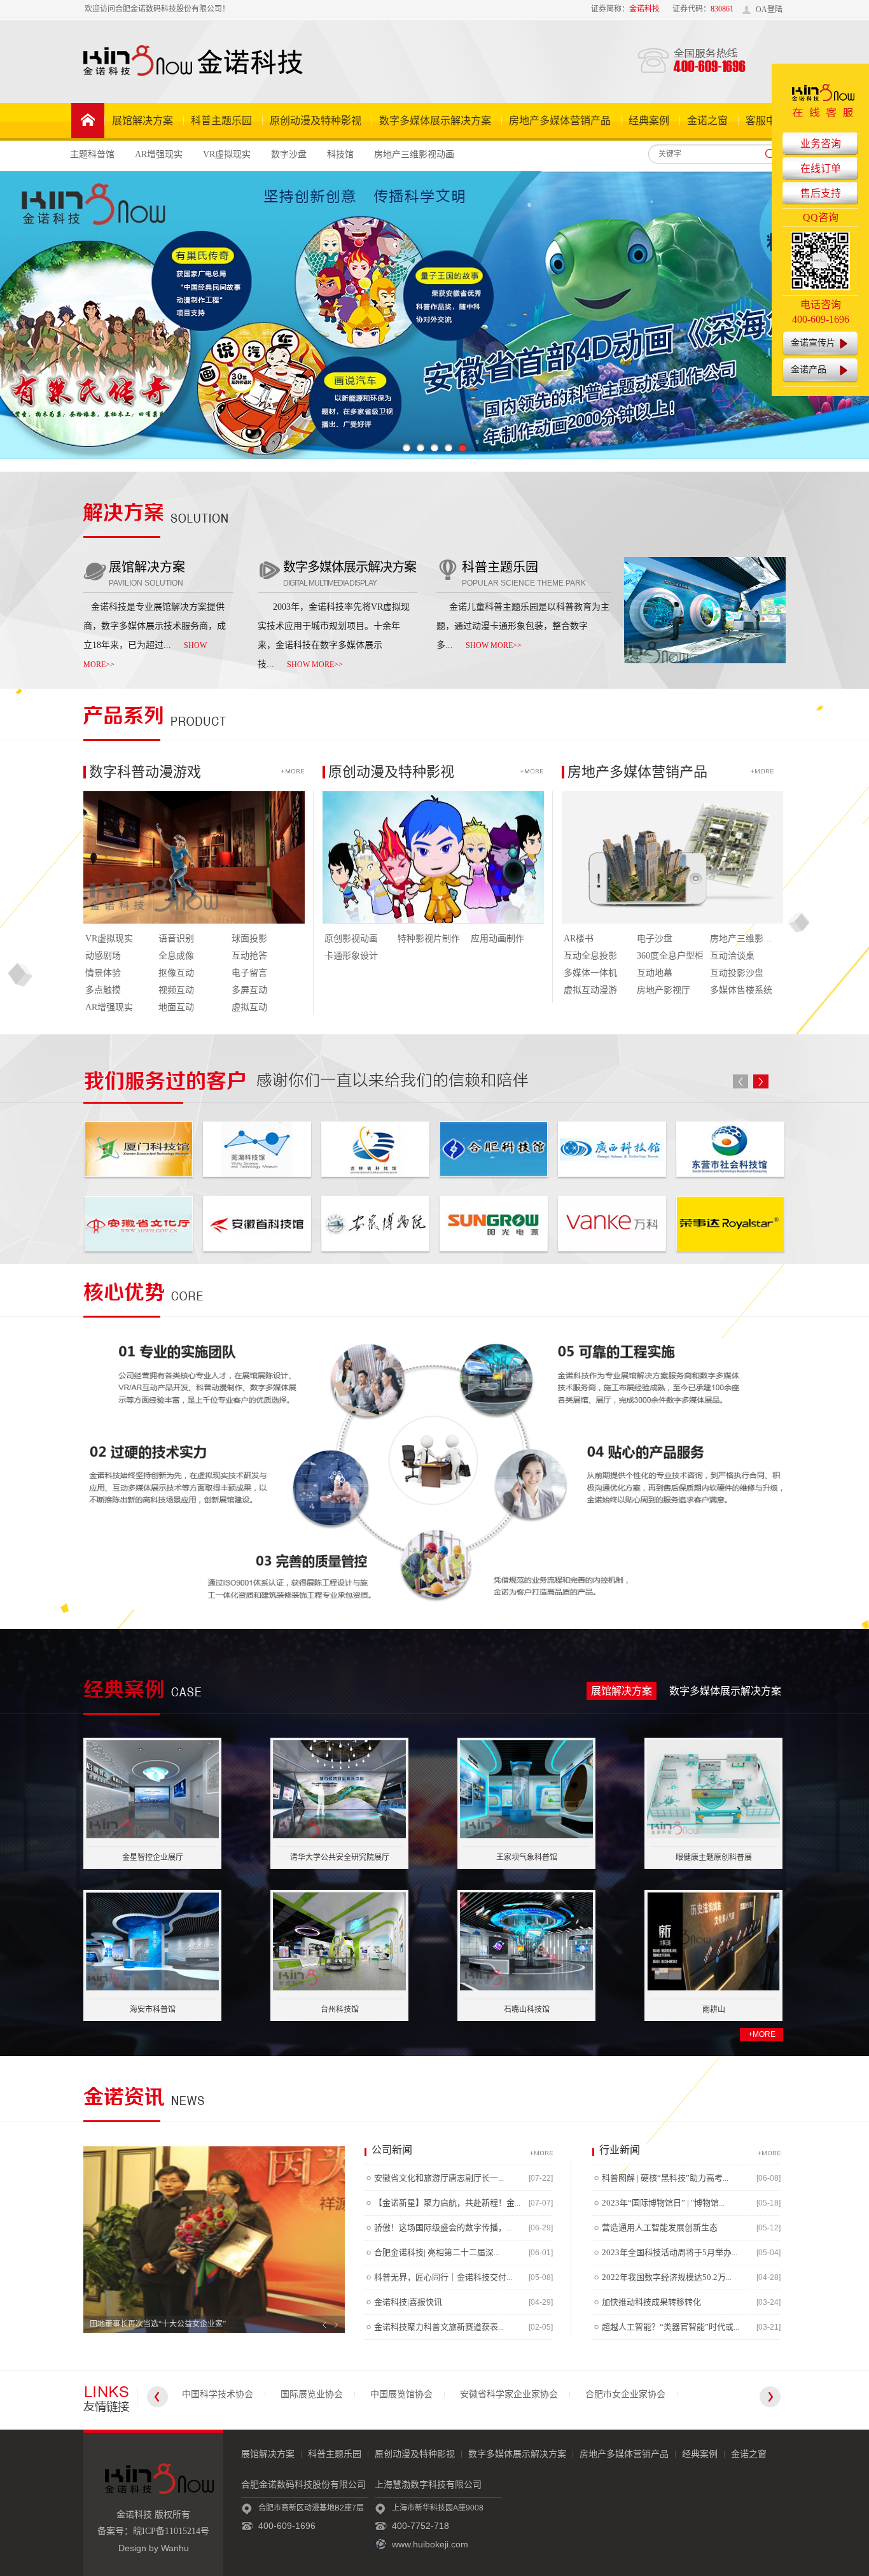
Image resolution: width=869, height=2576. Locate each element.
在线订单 (821, 168)
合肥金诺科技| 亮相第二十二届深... (437, 2252)
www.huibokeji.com (430, 2544)
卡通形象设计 (351, 956)
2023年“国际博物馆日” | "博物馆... (663, 2203)
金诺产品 (809, 370)
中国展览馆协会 (401, 2394)
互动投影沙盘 (737, 973)
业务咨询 (821, 144)
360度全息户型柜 (670, 956)
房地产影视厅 (664, 990)
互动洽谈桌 (732, 956)
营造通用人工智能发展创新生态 (660, 2228)
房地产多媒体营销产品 (560, 121)
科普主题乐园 (221, 121)
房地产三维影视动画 (414, 154)
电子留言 (249, 973)
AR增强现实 (159, 154)
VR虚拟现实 (227, 154)
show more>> (315, 665)
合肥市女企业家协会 (625, 2394)
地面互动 (176, 1007)
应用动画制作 (497, 939)
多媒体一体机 (590, 973)
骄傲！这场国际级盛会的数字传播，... (443, 2228)
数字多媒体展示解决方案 (435, 121)
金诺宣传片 (813, 343)
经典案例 (649, 121)
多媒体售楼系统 (741, 990)
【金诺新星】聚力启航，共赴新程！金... (447, 2203)
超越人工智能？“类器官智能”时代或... (671, 2327)
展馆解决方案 (143, 121)
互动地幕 (655, 973)
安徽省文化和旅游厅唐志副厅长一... (439, 2178)
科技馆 (340, 154)
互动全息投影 (590, 956)
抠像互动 (176, 973)
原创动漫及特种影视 (316, 121)
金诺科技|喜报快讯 (408, 2302)
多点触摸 (103, 990)
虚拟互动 (249, 1007)
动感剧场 (103, 956)
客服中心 (766, 121)
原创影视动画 (351, 939)
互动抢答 (249, 956)
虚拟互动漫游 (590, 990)
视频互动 (176, 990)
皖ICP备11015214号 (171, 2531)
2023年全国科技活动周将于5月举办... (670, 2252)
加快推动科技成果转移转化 (651, 2302)
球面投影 (249, 939)
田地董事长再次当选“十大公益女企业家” (158, 2324)
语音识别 (176, 939)
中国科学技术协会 (218, 2394)
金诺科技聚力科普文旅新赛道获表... (439, 2327)
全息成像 (176, 956)
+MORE (762, 2034)
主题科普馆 (92, 154)
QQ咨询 (821, 217)
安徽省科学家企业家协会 (509, 2394)
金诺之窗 (707, 121)
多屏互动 (249, 990)
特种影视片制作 (429, 939)
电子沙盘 (655, 939)
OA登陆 (769, 10)
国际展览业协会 (312, 2394)
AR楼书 (579, 939)
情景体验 (103, 973)
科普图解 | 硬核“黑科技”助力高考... (665, 2178)
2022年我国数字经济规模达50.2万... (667, 2277)
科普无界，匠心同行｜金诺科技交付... (443, 2277)
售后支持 (821, 193)
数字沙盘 (289, 154)
